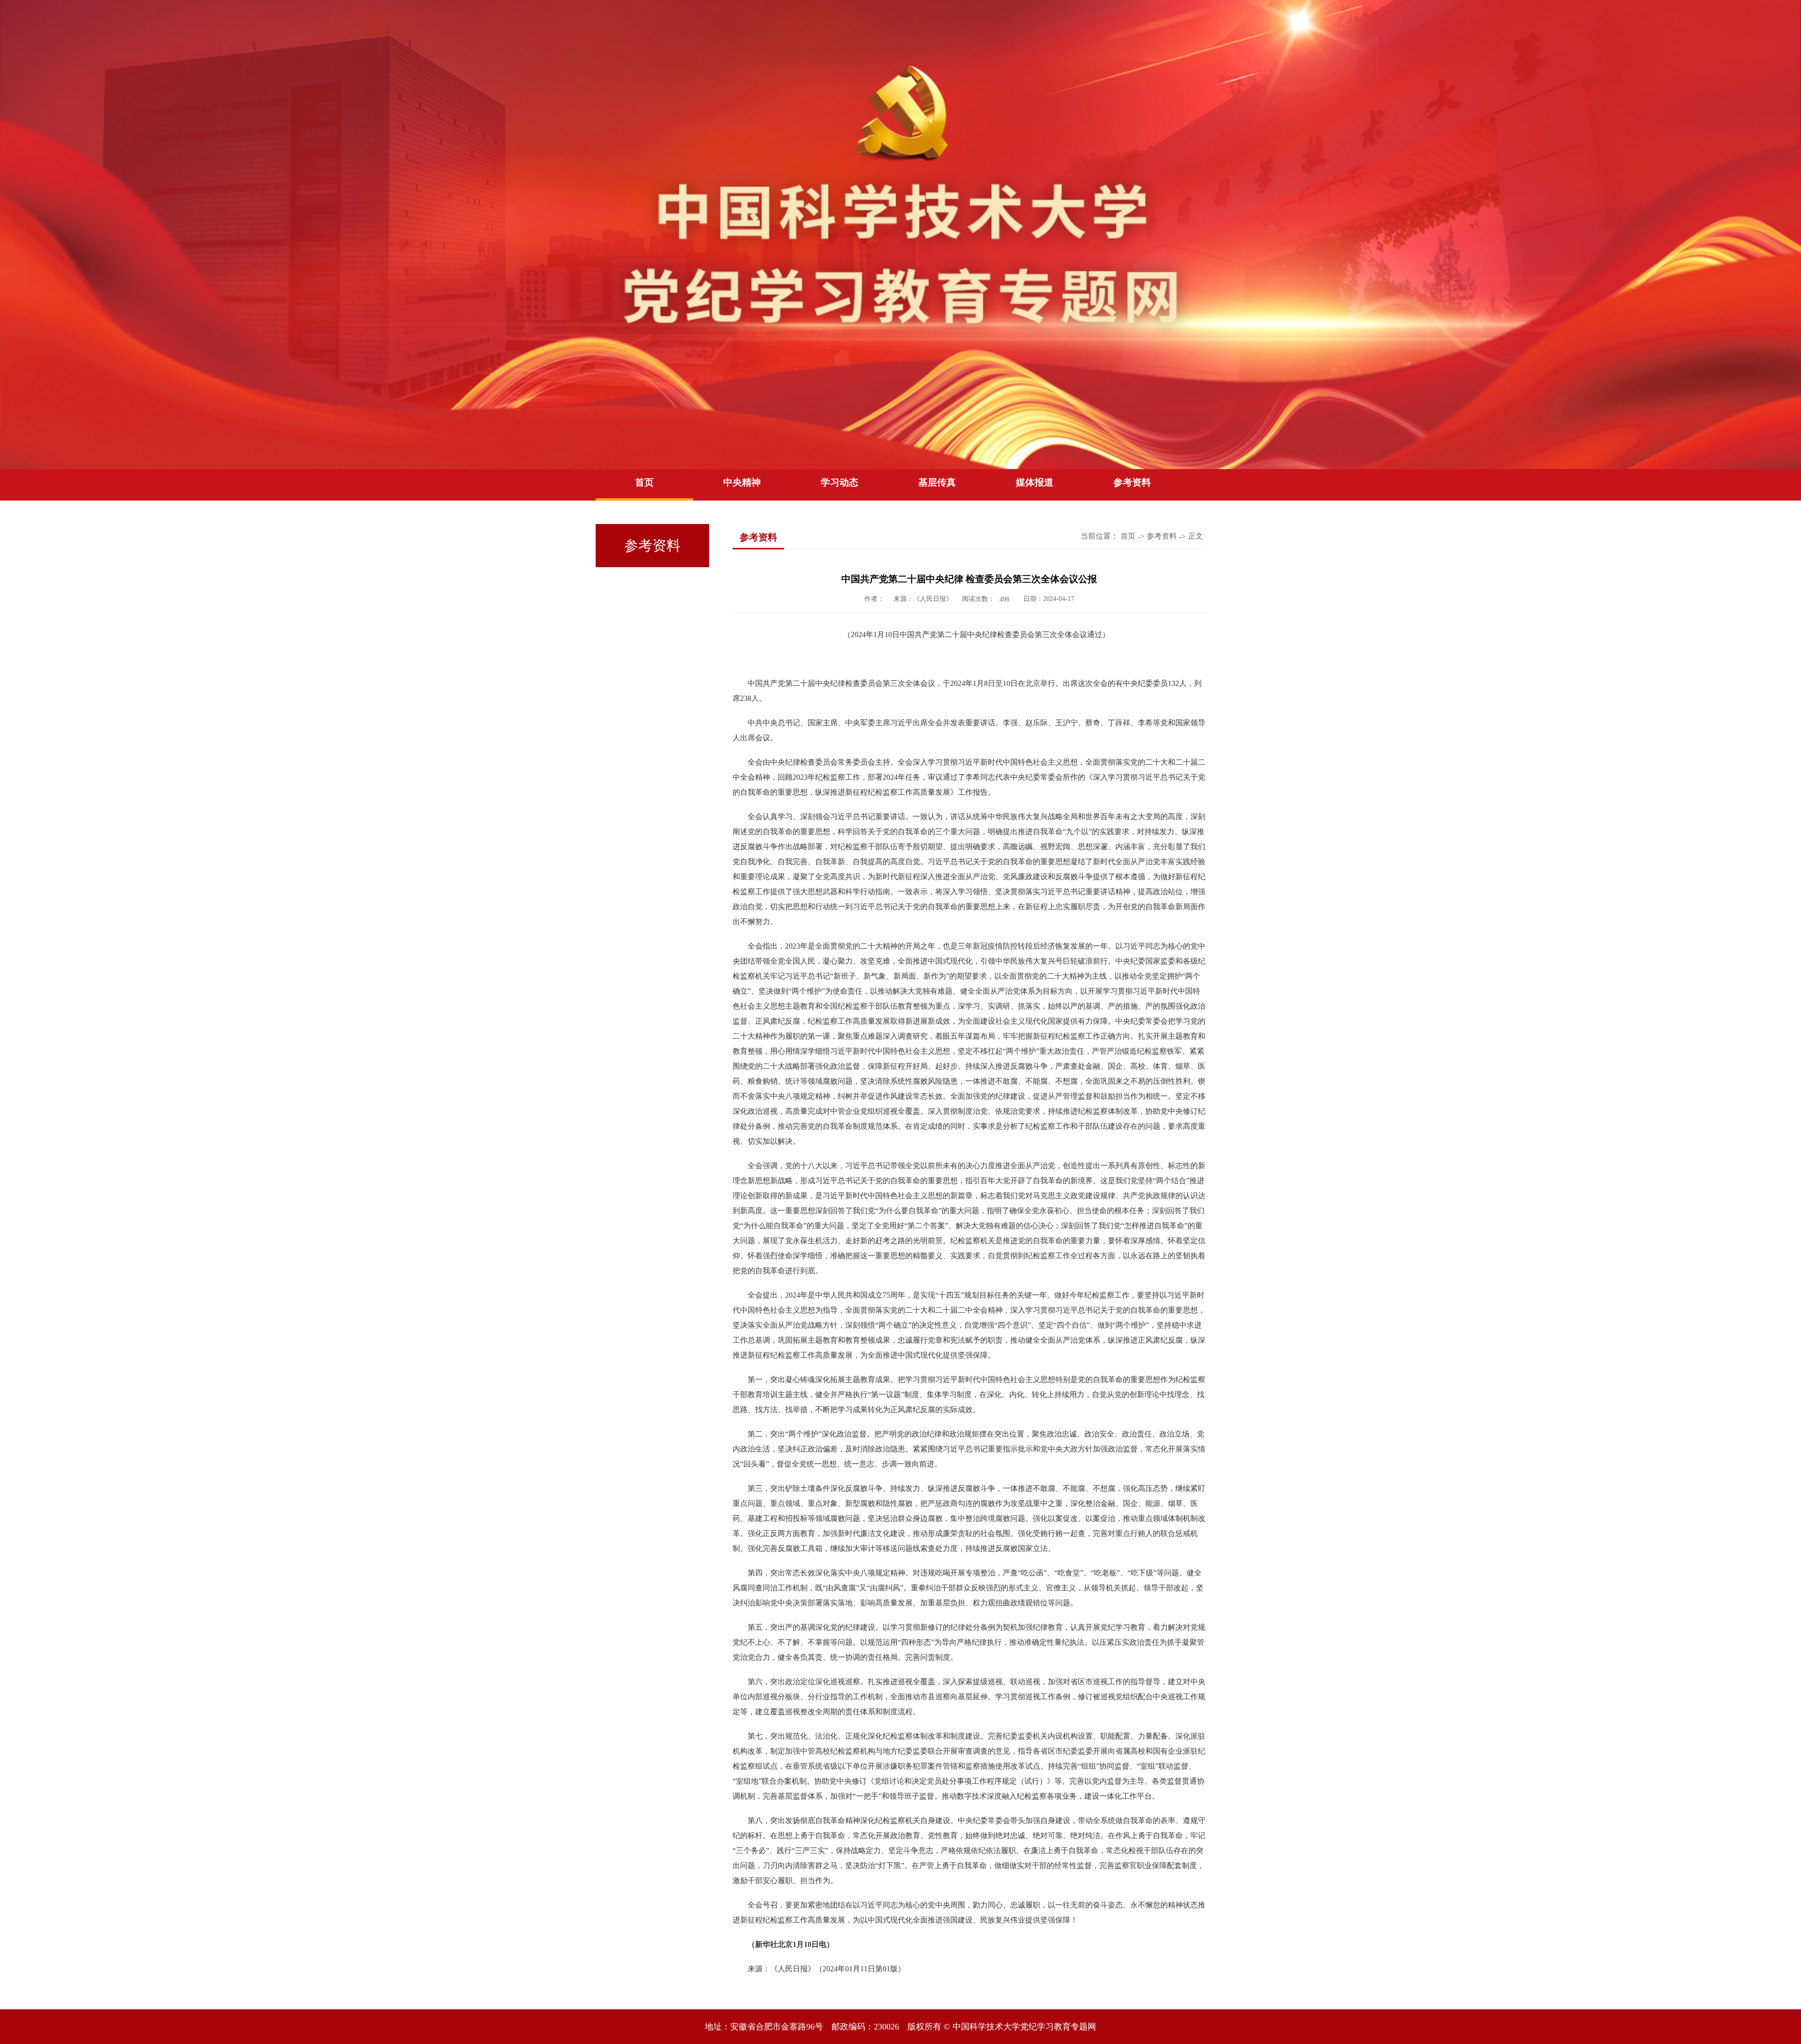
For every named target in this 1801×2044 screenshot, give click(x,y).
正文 (1196, 536)
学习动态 (840, 482)
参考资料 (1132, 482)
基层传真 (937, 482)
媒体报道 (1035, 482)
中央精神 (742, 482)
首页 (644, 482)
